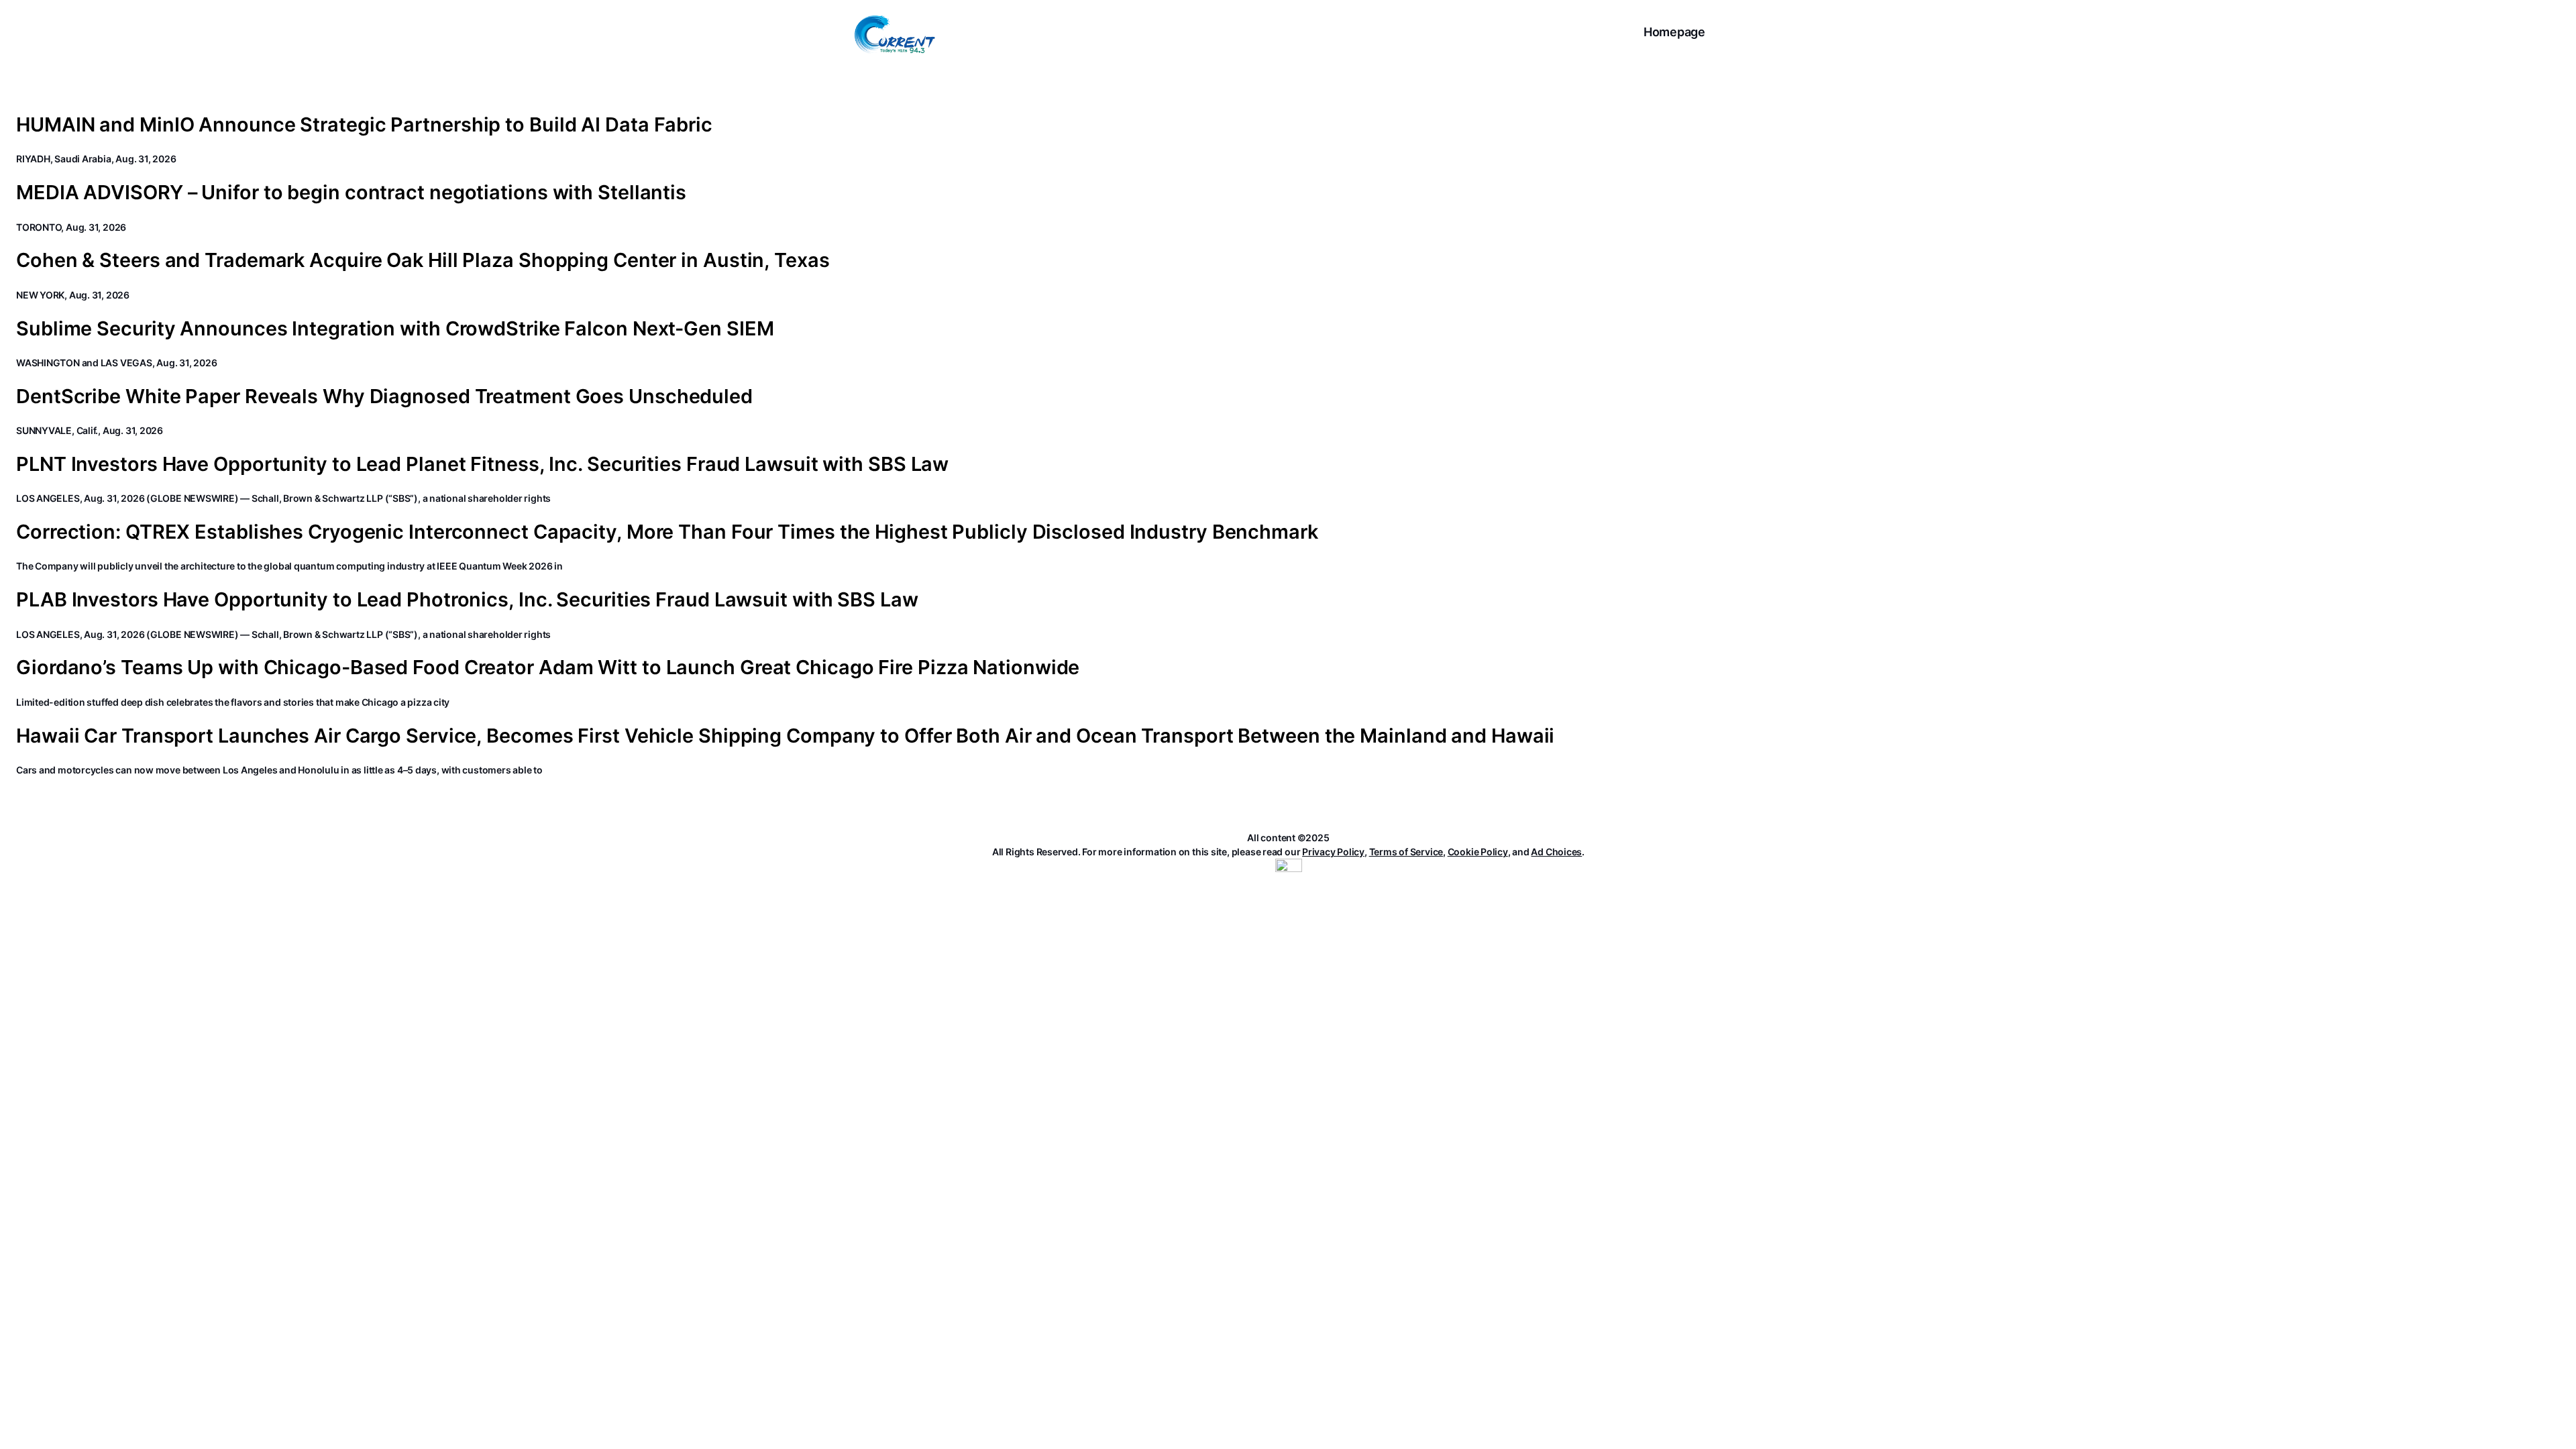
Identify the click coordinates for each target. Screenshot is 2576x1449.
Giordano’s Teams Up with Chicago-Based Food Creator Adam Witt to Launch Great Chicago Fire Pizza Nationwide (548, 667)
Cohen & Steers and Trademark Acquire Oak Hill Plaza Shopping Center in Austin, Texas (423, 260)
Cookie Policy (1478, 852)
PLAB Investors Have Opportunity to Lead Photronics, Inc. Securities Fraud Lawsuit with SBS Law (467, 600)
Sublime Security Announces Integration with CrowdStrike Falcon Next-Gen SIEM (395, 329)
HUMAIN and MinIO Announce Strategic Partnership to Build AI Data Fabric (364, 125)
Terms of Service (1406, 852)
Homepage (1674, 32)
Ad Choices (1556, 852)
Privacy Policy (1333, 852)
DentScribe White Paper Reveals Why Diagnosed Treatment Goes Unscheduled (384, 396)
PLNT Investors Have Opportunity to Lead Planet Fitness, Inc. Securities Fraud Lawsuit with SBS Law (482, 464)
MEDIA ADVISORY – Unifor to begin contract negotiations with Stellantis (351, 193)
